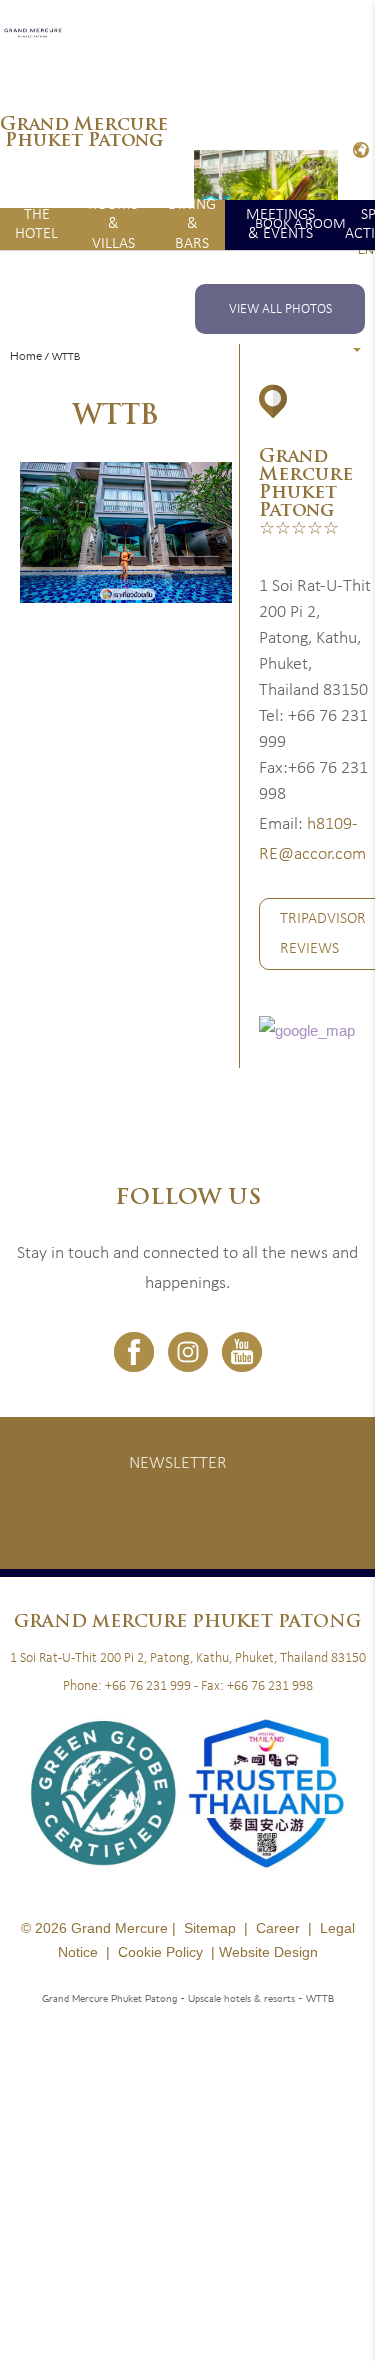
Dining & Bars (192, 225)
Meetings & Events (280, 224)
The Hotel (36, 224)
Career (278, 1928)
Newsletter (178, 1463)
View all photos (280, 309)
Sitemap (210, 1928)
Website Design (268, 1952)
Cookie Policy (160, 1952)
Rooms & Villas (113, 225)
